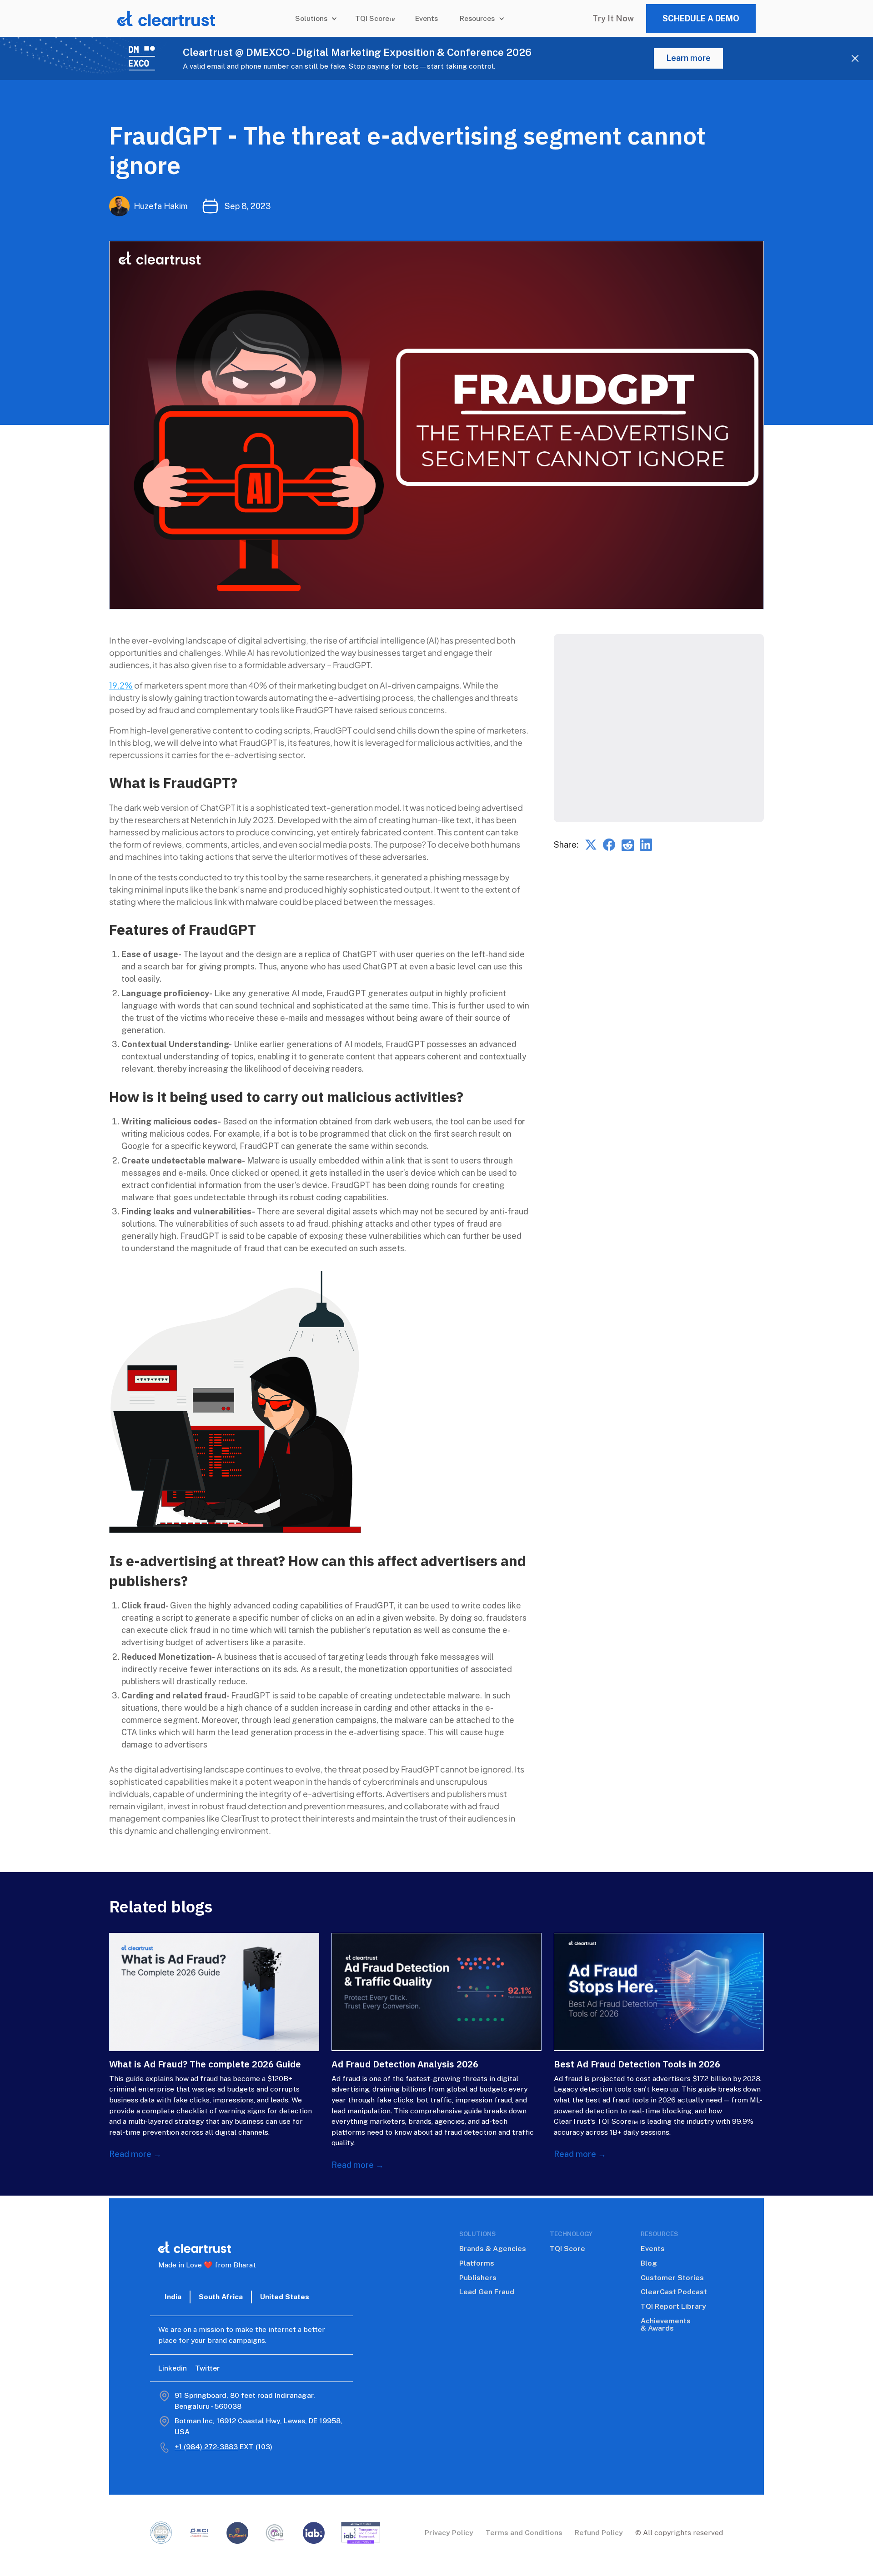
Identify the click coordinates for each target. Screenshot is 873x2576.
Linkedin (173, 2368)
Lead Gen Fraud (487, 2292)
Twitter (207, 2368)
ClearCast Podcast (674, 2292)
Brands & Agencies (493, 2249)
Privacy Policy (449, 2533)
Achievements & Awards (666, 2325)
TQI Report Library (673, 2306)
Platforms (477, 2263)
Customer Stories (672, 2278)
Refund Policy (599, 2533)
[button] (314, 19)
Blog (649, 2263)
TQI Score (567, 2249)
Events (426, 18)
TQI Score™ (376, 18)
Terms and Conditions (524, 2533)
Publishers (478, 2278)
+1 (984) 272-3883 (206, 2447)
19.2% (121, 685)
